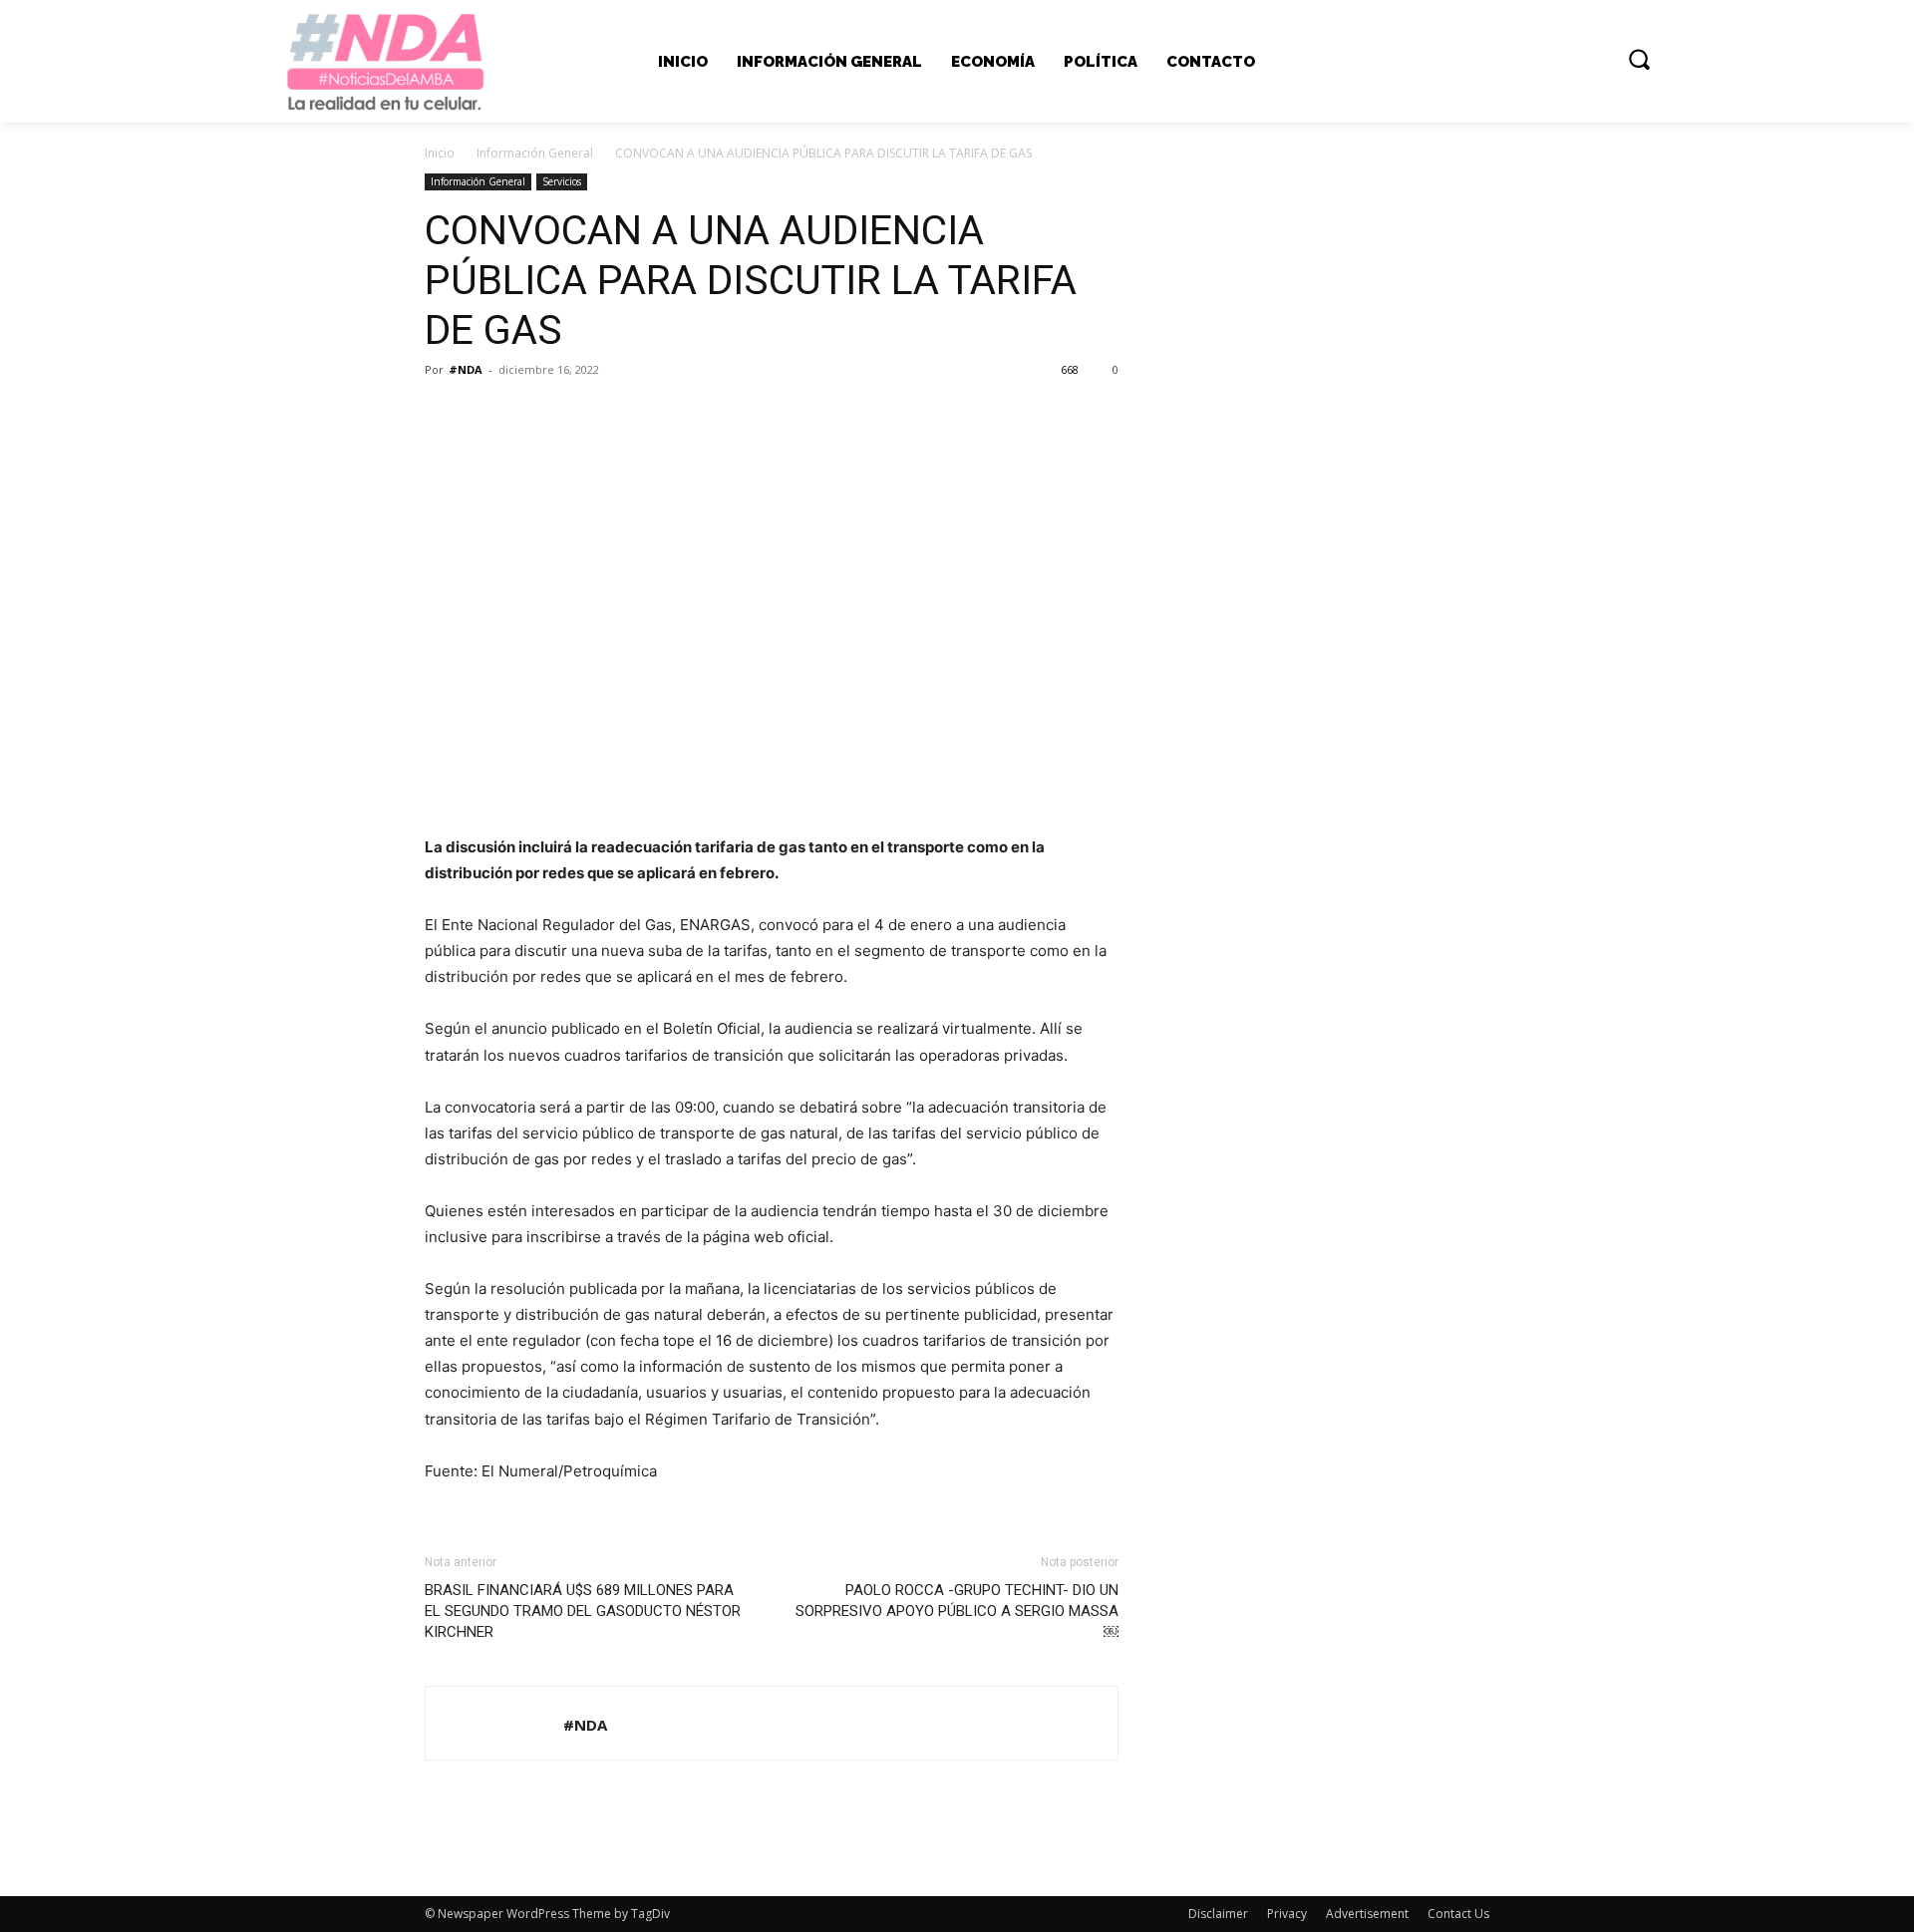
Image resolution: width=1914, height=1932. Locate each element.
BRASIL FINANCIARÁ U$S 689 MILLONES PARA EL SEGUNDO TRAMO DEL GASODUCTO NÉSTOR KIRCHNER (583, 1611)
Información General (535, 153)
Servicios (562, 181)
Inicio (440, 153)
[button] (1639, 59)
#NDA (466, 369)
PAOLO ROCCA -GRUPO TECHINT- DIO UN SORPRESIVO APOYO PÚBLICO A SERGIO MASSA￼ (957, 1611)
